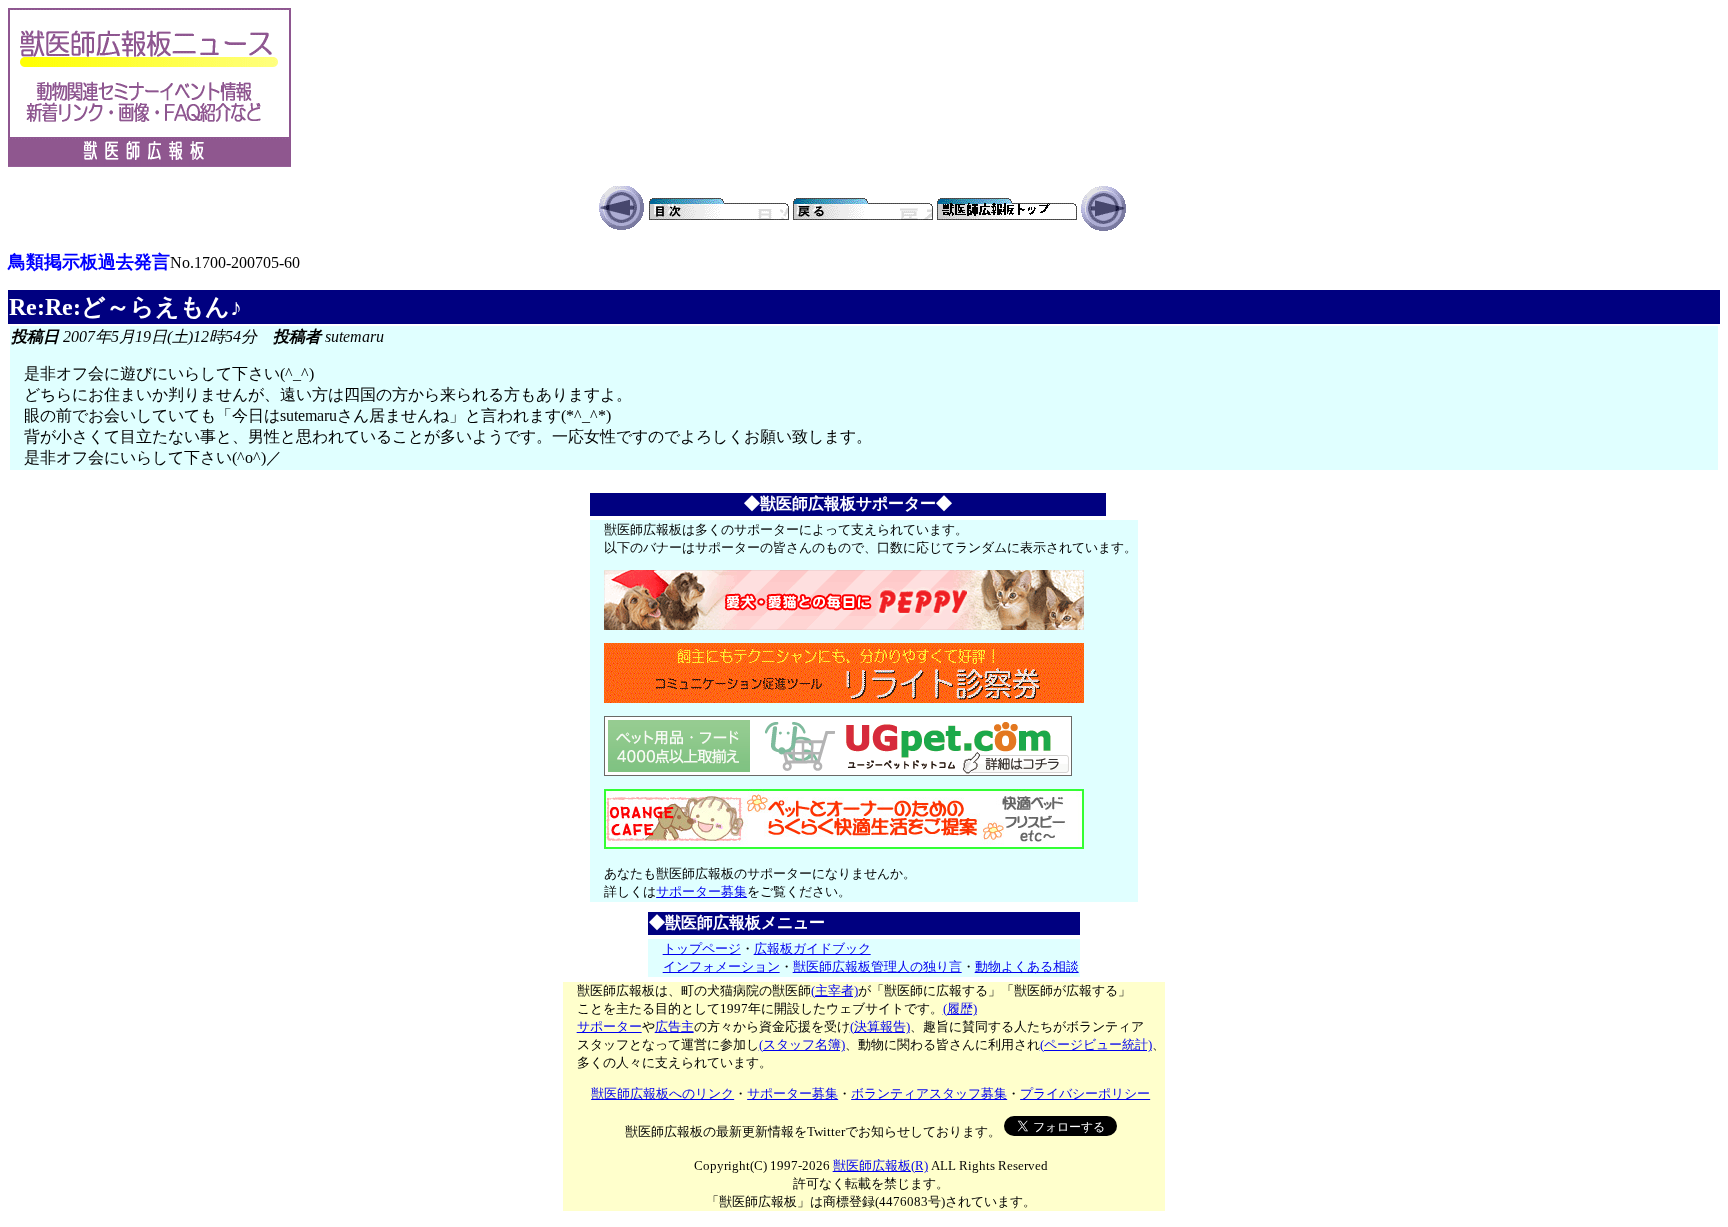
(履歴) (960, 1008)
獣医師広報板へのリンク (662, 1093)
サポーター (609, 1026)
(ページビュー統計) (1096, 1044)
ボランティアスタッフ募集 (929, 1093)
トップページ (702, 948)
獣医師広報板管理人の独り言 (877, 966)
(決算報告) (880, 1026)
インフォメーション (721, 966)
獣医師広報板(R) (880, 1165)
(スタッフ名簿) (802, 1044)
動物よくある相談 (1027, 966)
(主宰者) (834, 990)
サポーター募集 (701, 891)
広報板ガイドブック (812, 948)
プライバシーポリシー (1085, 1093)
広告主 (674, 1026)
